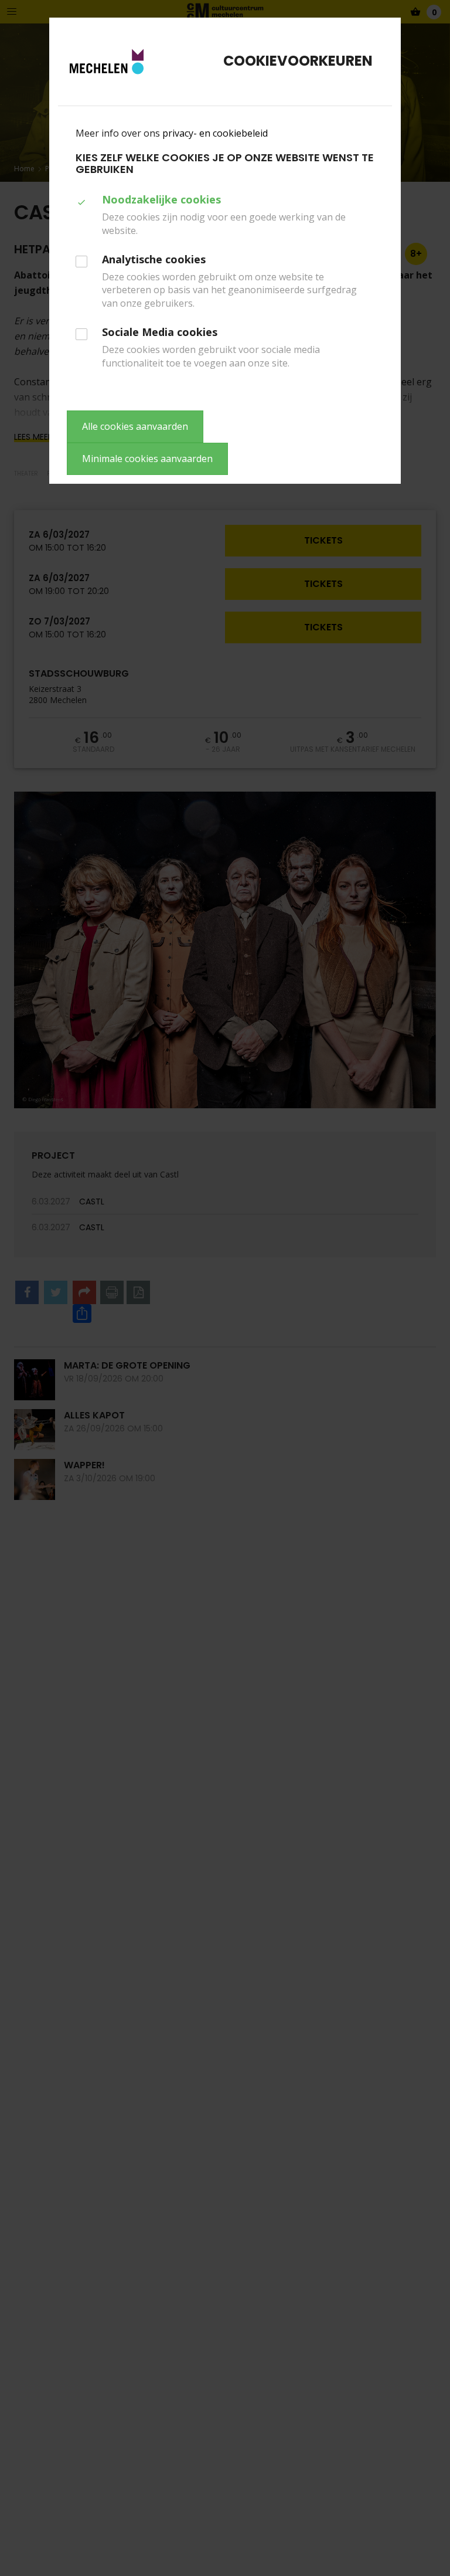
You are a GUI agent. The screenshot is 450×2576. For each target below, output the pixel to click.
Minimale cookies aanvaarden (147, 459)
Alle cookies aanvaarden (135, 426)
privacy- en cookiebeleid (215, 133)
